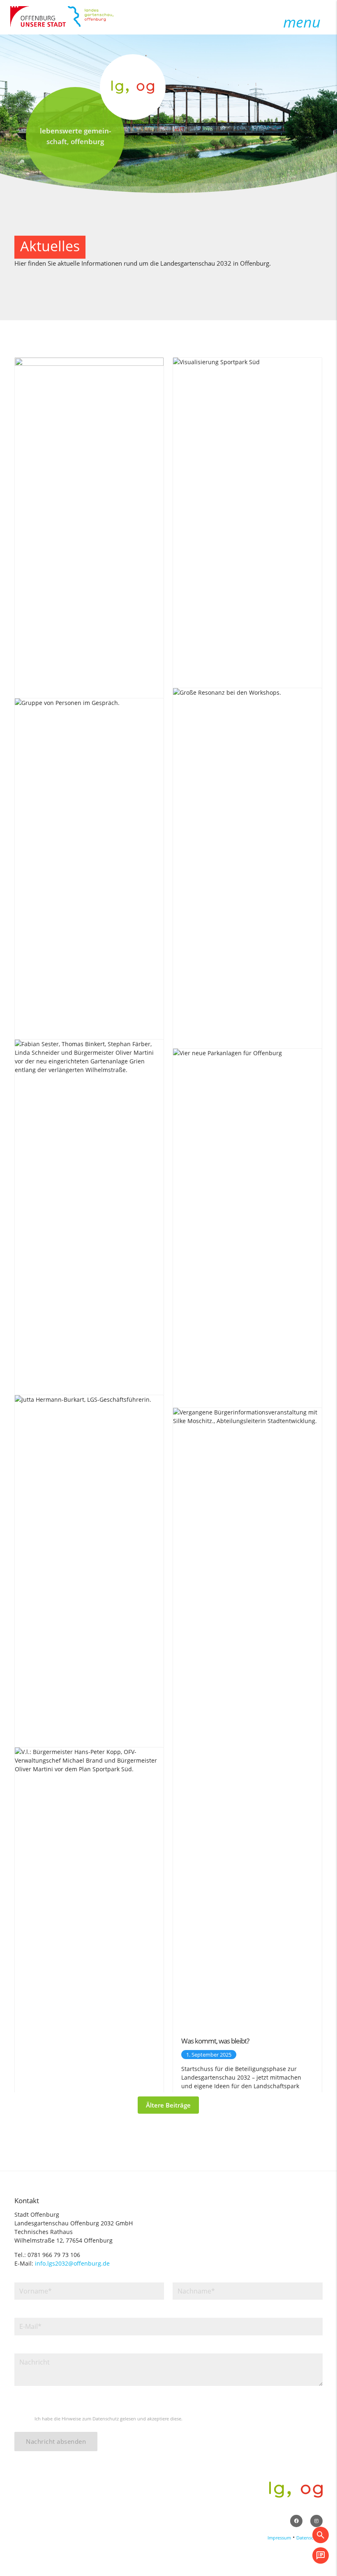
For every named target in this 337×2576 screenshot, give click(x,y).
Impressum (279, 2538)
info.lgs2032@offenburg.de (72, 2263)
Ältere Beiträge (168, 2105)
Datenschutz (309, 2538)
